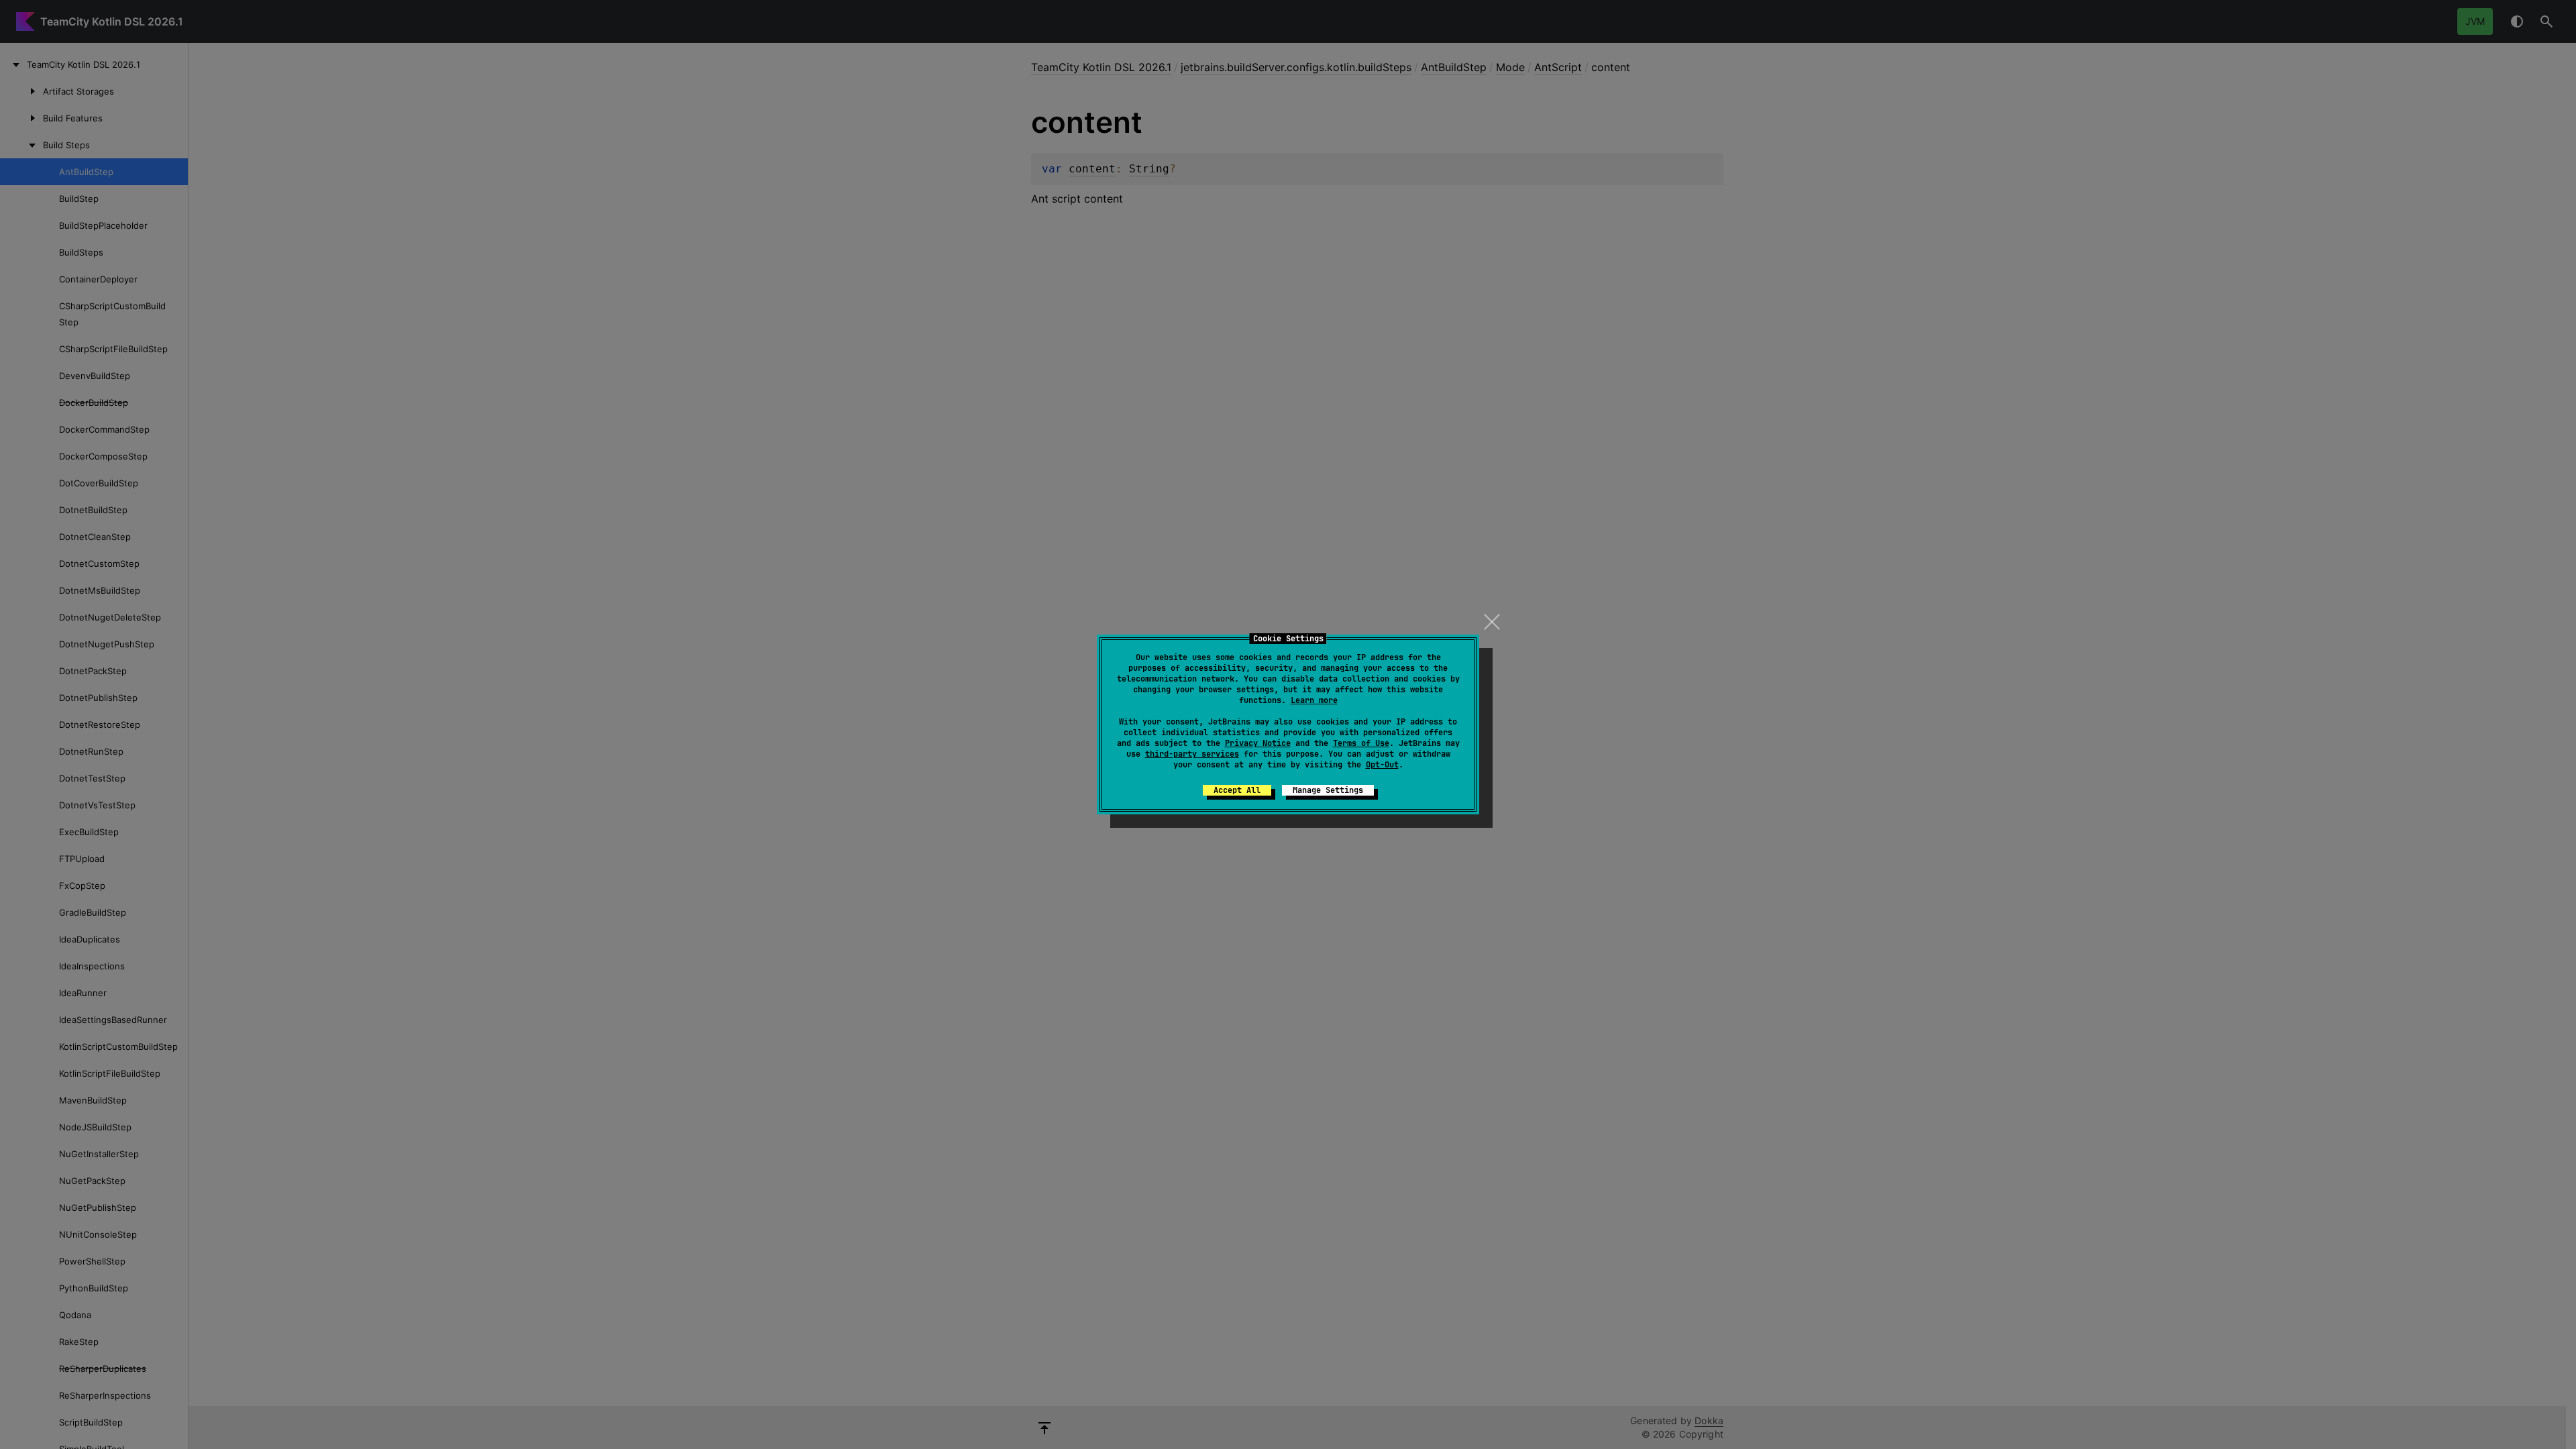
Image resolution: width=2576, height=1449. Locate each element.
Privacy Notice (1258, 743)
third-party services (1192, 754)
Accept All (1237, 790)
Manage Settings (1328, 790)
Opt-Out (1382, 765)
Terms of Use (1361, 743)
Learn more (1314, 700)
